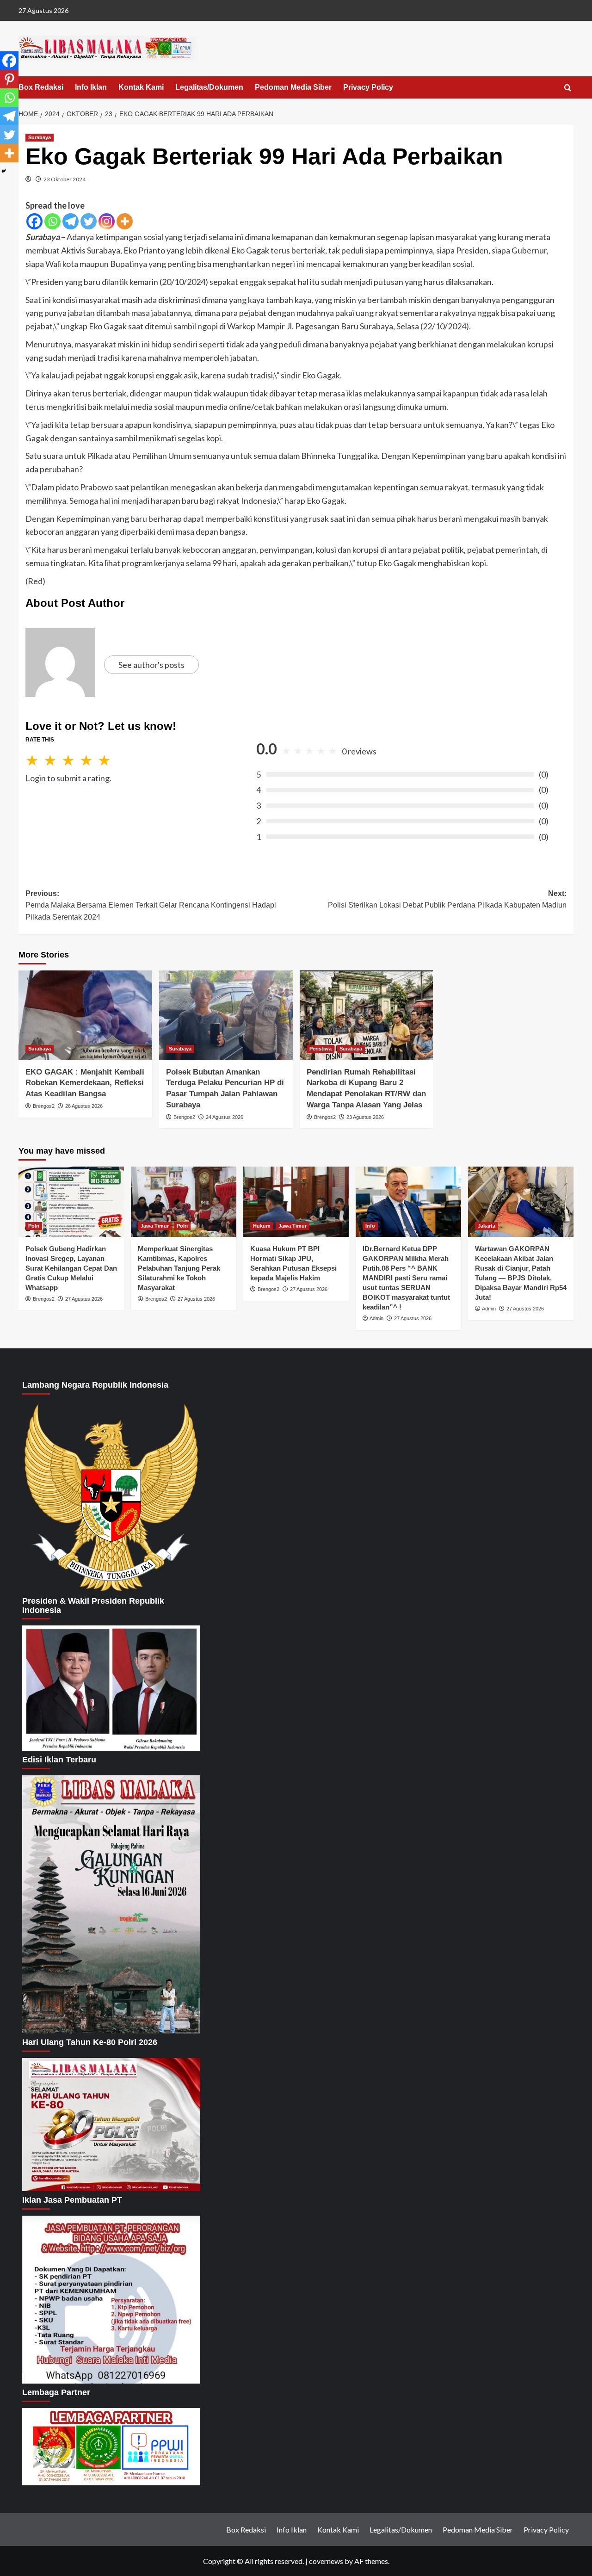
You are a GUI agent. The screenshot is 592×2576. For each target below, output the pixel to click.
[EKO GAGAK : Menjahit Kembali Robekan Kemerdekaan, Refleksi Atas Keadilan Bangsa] (85, 1015)
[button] (568, 88)
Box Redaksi (41, 87)
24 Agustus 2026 (225, 1117)
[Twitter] (89, 221)
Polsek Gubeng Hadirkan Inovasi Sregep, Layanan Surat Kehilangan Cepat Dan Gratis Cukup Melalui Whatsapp (71, 1268)
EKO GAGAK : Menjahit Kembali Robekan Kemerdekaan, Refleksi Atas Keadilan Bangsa (85, 1083)
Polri (34, 1226)
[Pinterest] (9, 79)
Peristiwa (321, 1049)
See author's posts (151, 665)
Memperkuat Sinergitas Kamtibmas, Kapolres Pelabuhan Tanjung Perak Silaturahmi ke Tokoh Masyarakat (179, 1268)
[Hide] (4, 171)
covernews (326, 2561)
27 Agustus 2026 (84, 1299)
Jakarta (487, 1226)
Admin (376, 1318)
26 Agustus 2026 (84, 1106)
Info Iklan (91, 87)
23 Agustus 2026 (365, 1117)
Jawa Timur (155, 1226)
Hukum (262, 1226)
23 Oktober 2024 (65, 179)
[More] (125, 221)
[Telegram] (71, 221)
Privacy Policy (368, 87)
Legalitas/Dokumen (209, 87)
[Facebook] (34, 221)
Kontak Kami (141, 87)
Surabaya (40, 137)
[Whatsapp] (52, 221)
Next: (447, 899)
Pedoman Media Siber (293, 87)
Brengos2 (44, 1106)
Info (370, 1226)
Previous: (151, 905)
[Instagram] (107, 221)
